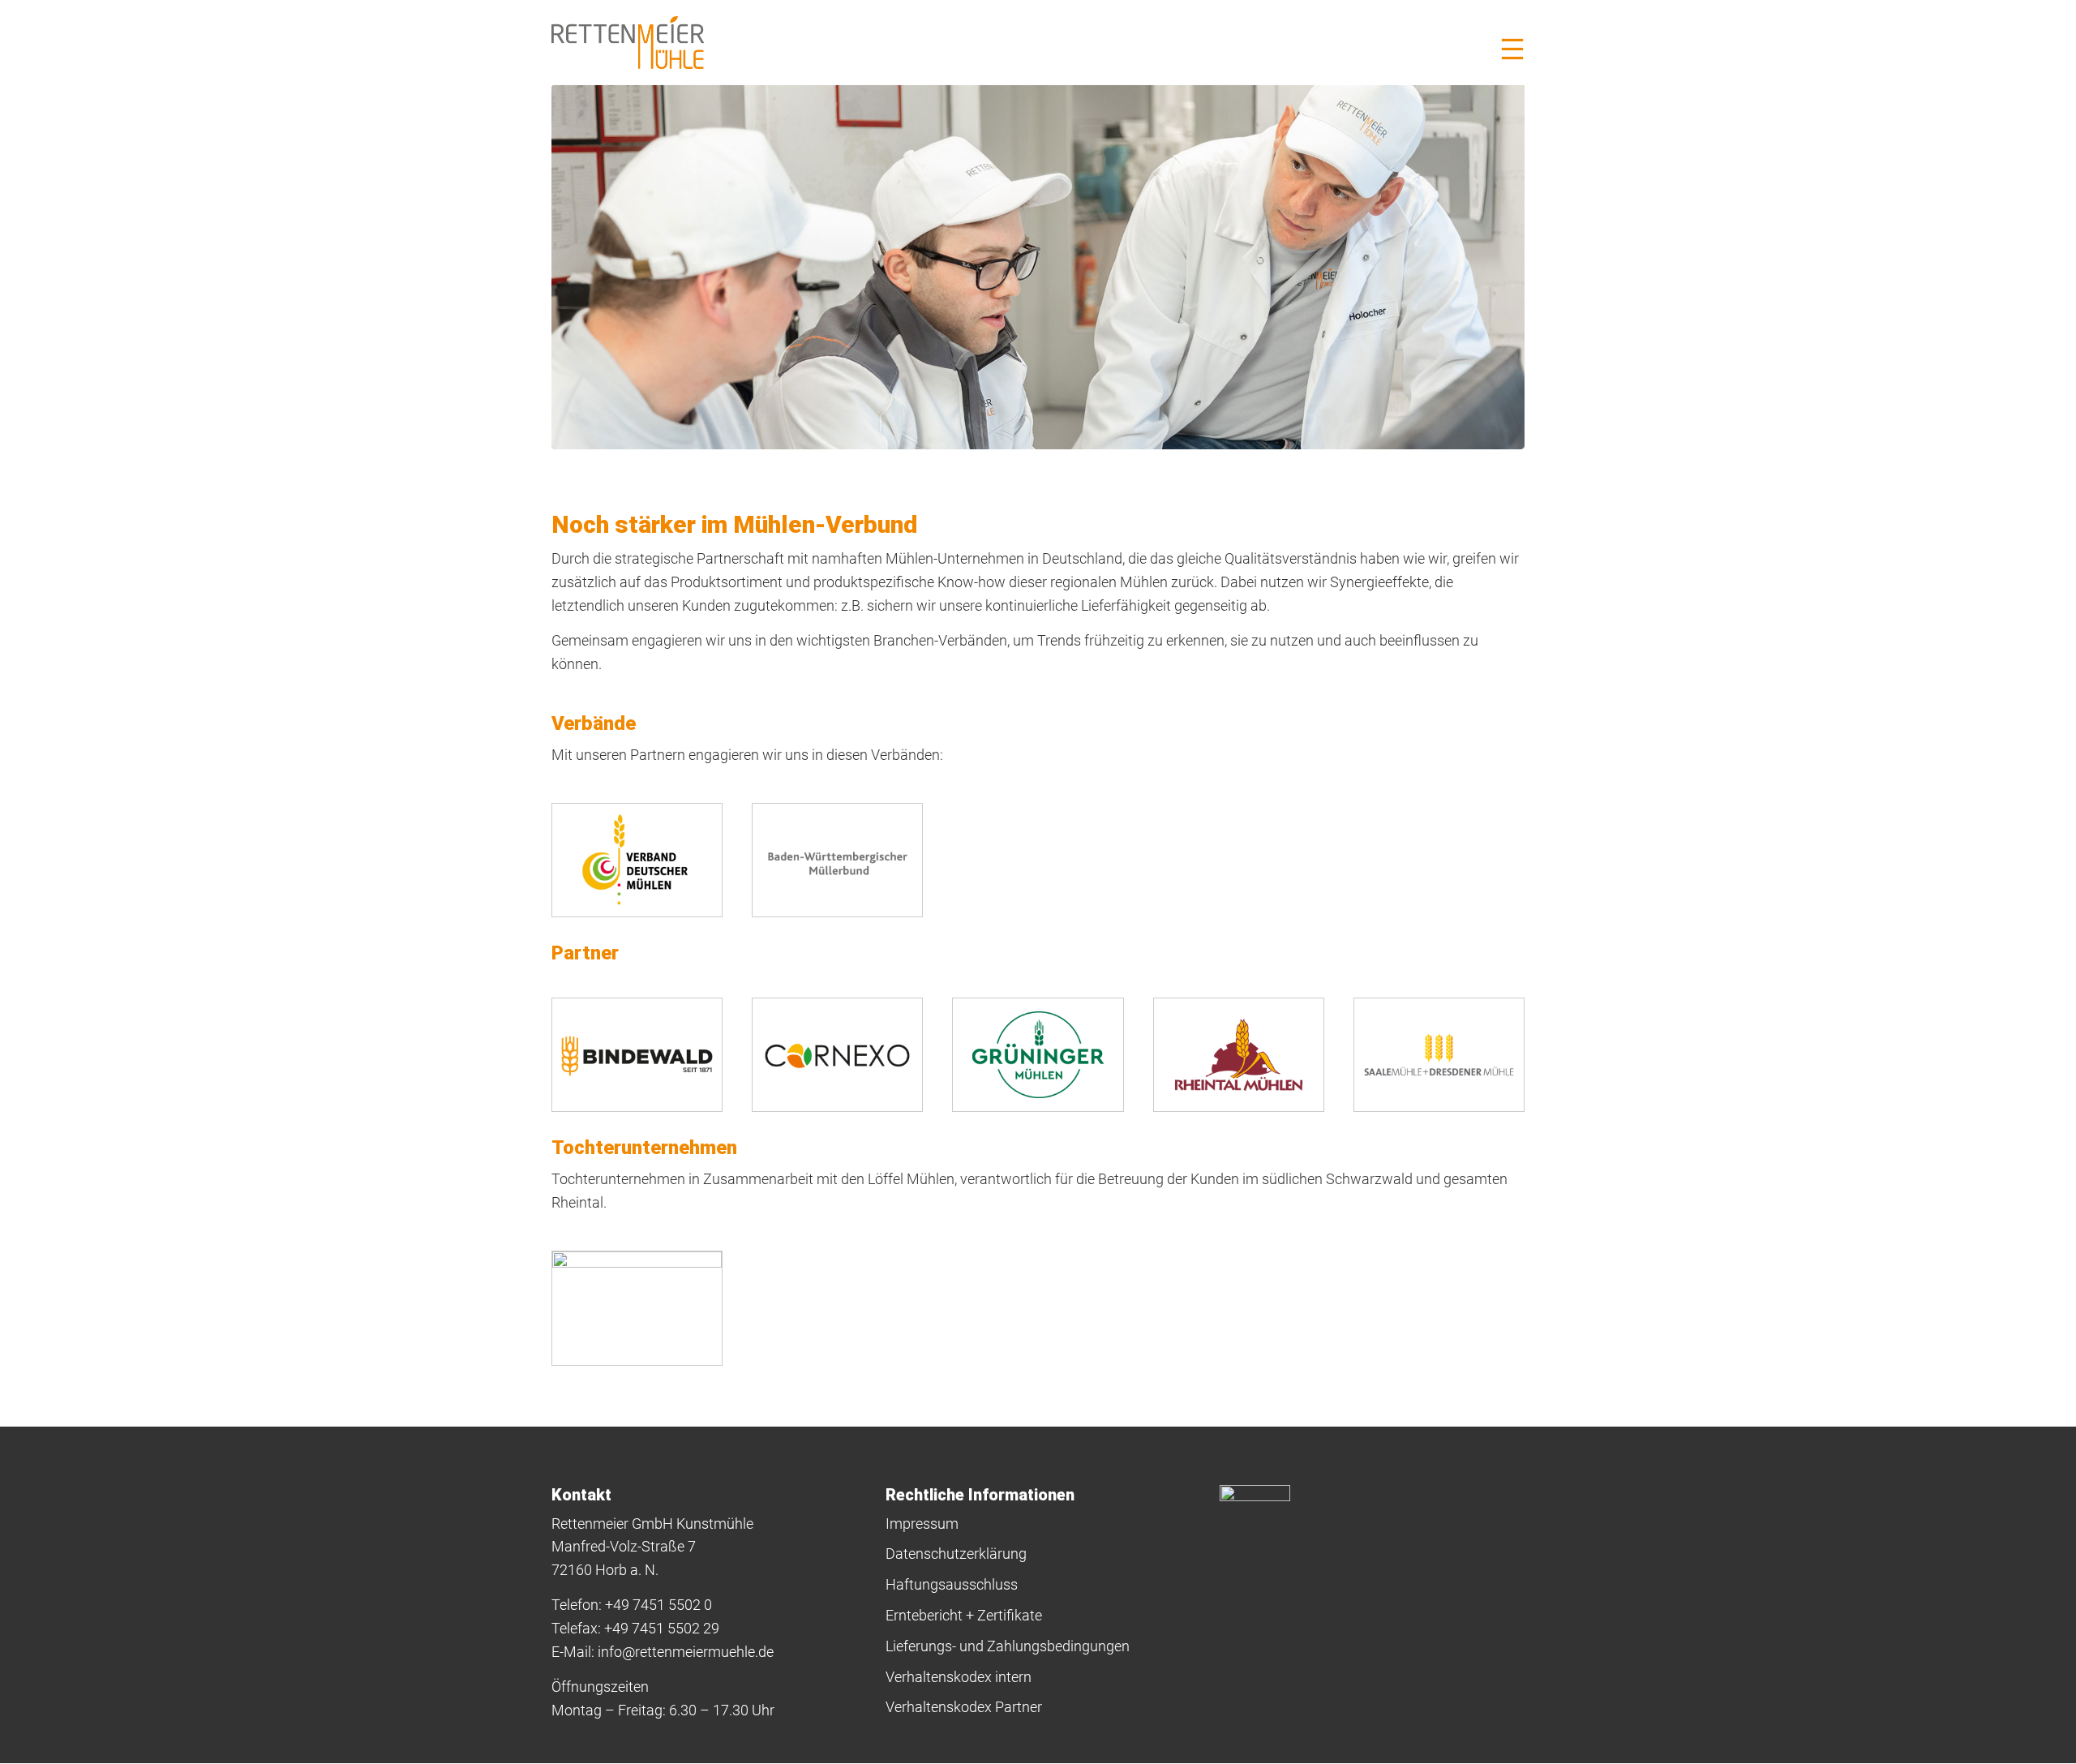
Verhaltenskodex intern (959, 1677)
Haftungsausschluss (952, 1584)
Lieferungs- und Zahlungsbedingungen (1008, 1646)
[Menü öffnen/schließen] (1512, 49)
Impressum (922, 1524)
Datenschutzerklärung (956, 1554)
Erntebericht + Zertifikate (964, 1615)
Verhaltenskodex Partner (964, 1707)
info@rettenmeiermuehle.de (686, 1652)
